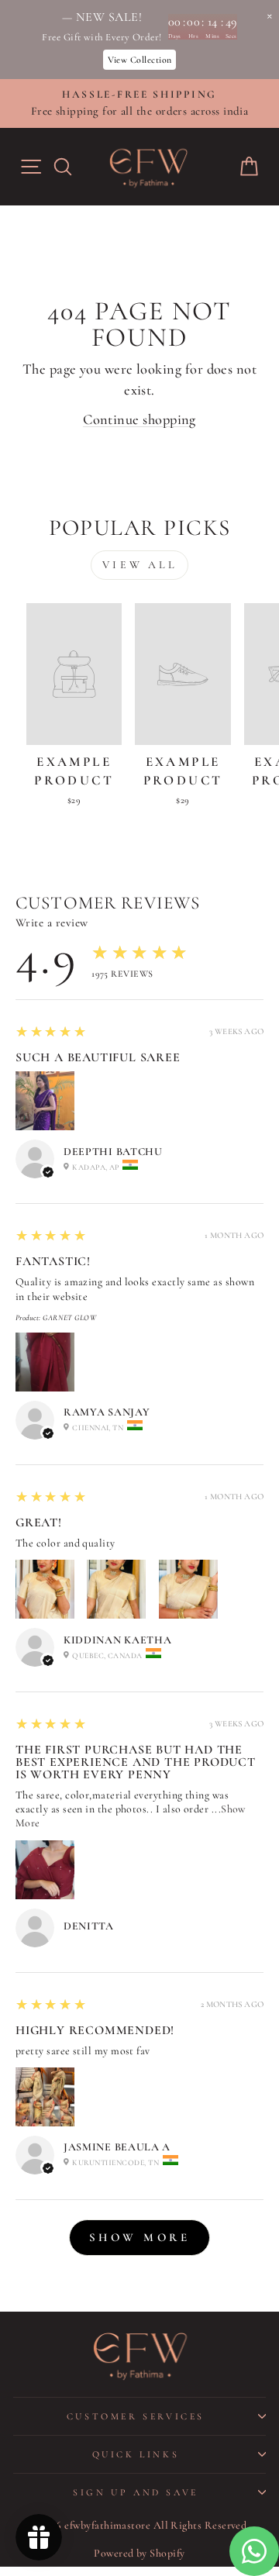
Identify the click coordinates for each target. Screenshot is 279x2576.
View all (139, 565)
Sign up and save (136, 2492)
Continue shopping (139, 419)
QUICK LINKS (136, 2454)
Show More (140, 2237)
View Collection (140, 60)
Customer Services (136, 2416)
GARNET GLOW (69, 1318)
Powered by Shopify (139, 2553)
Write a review (52, 922)
